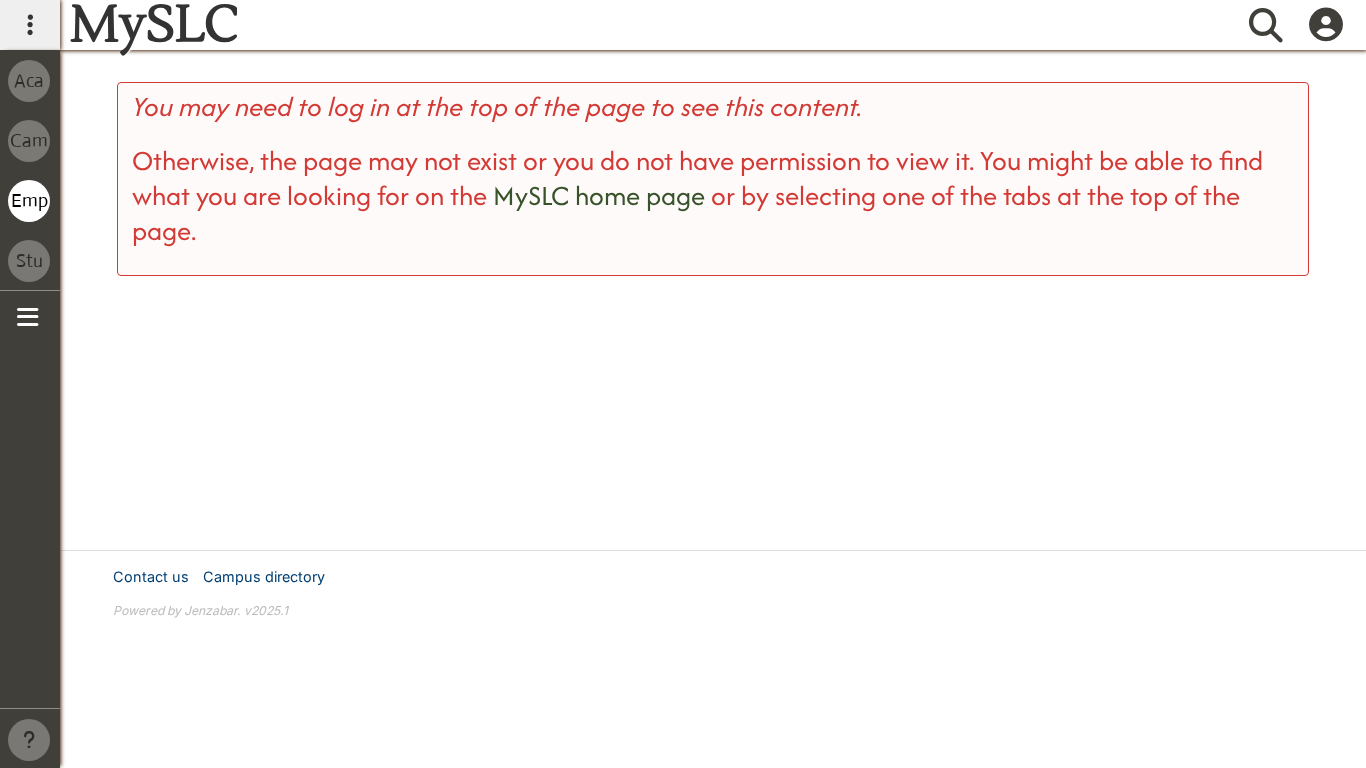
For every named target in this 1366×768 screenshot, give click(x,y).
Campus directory (264, 576)
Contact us (151, 576)
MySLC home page (599, 195)
